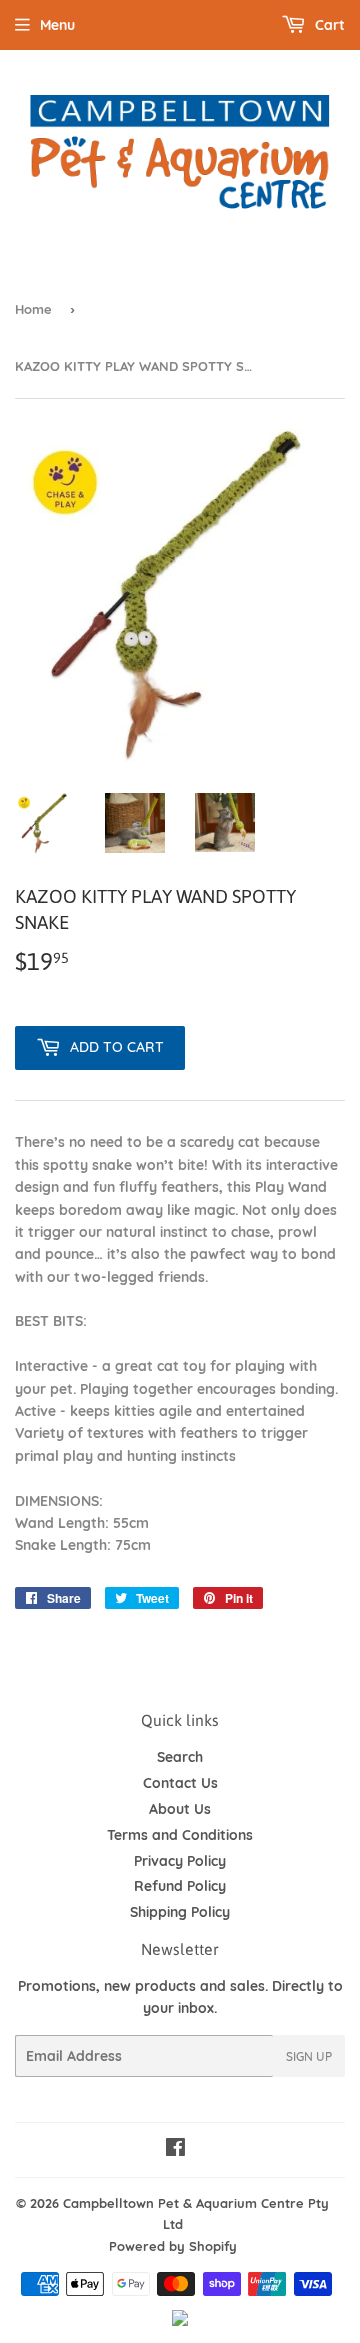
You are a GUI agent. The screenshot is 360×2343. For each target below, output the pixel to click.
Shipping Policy (180, 1912)
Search (180, 1757)
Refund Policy (180, 1886)
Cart (328, 25)
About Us (180, 1809)
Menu (57, 25)
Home (33, 309)
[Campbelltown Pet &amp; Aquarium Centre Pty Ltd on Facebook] (175, 2150)
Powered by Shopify (173, 2246)
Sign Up (309, 2056)
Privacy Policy (180, 1861)
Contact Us (180, 1783)
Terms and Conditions (180, 1835)
